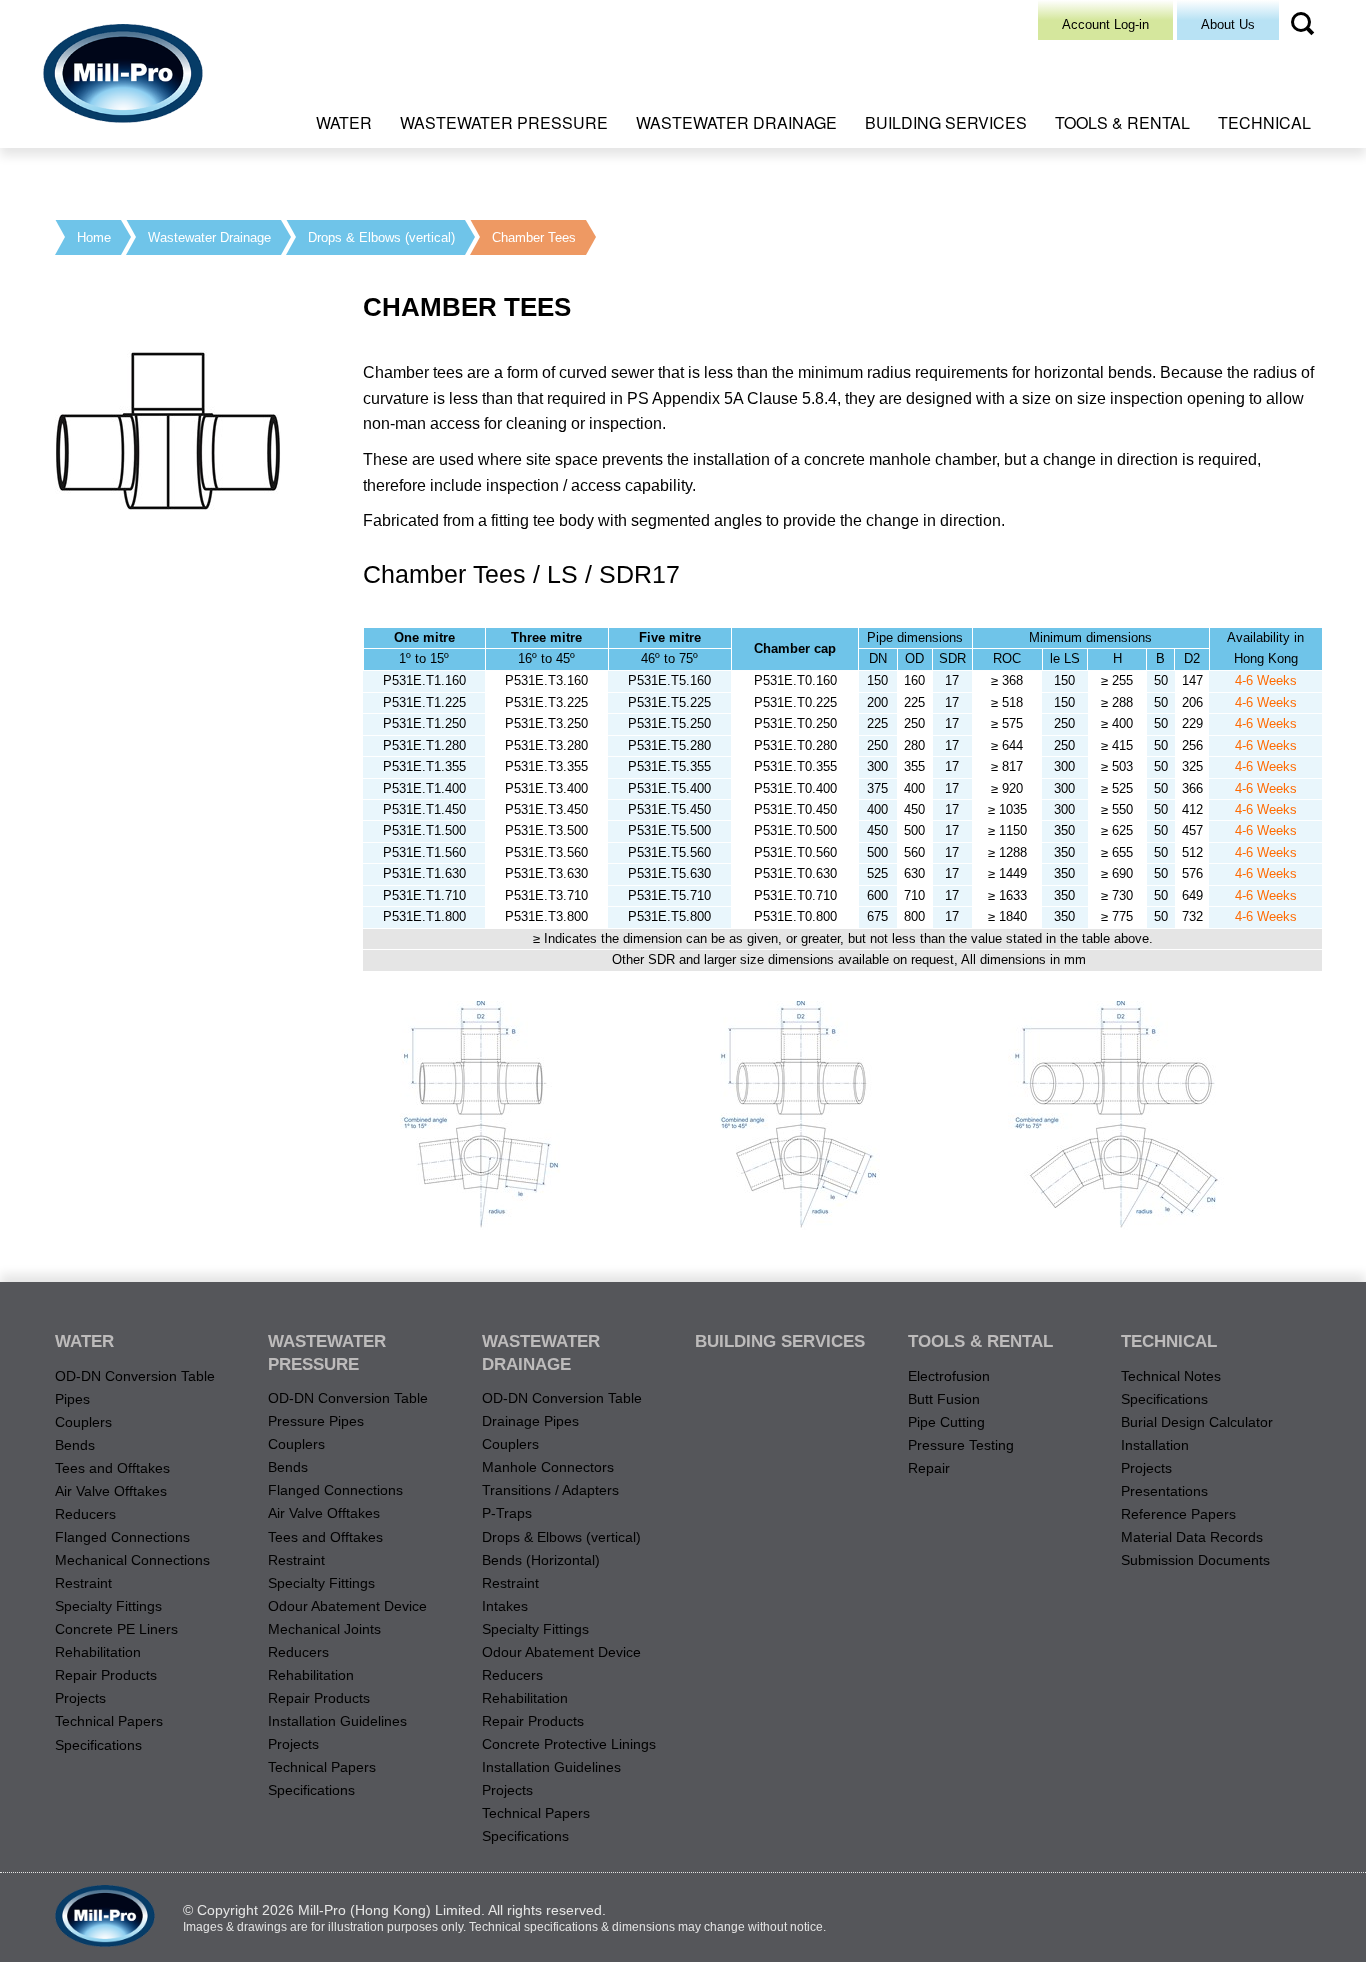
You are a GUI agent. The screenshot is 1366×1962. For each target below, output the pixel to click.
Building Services (946, 122)
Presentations (1164, 1491)
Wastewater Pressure (504, 122)
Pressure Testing (961, 1445)
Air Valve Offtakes (111, 1491)
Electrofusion (949, 1376)
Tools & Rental (1122, 122)
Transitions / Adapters (550, 1490)
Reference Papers (1178, 1514)
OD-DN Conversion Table (135, 1376)
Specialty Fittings (108, 1606)
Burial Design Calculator (1197, 1422)
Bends (75, 1445)
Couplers (83, 1422)
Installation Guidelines (337, 1721)
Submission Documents (1195, 1560)
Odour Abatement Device (347, 1606)
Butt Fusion (944, 1399)
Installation (1155, 1445)
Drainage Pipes (530, 1421)
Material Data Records (1192, 1537)
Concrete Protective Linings (569, 1744)
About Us (1228, 24)
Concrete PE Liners (116, 1629)
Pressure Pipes (316, 1421)
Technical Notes (1171, 1376)
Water (344, 122)
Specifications (98, 1745)
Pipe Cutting (946, 1422)
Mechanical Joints (324, 1629)
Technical (1264, 122)
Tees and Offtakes (112, 1468)
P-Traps (507, 1513)
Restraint (83, 1583)
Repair (929, 1468)
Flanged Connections (122, 1537)
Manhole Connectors (548, 1467)
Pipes (72, 1399)
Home (94, 237)
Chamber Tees (534, 237)
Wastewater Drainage (736, 122)
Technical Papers (109, 1721)
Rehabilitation (98, 1652)
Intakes (505, 1606)
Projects (80, 1698)
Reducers (85, 1514)
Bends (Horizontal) (541, 1560)
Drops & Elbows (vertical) (381, 237)
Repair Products (106, 1675)
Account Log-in (1105, 24)
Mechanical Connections (132, 1560)
